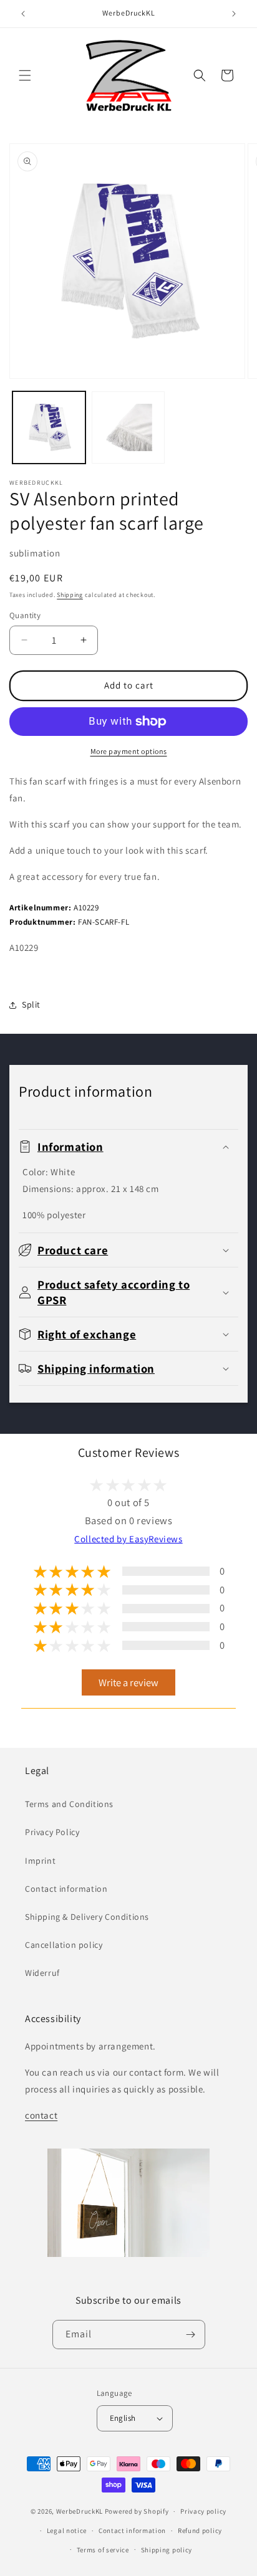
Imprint (40, 1861)
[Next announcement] (234, 14)
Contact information (66, 1889)
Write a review (128, 1682)
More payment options (129, 751)
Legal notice (67, 2531)
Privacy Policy (52, 1832)
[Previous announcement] (23, 14)
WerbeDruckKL (80, 2511)
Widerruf (42, 1973)
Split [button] (31, 1004)
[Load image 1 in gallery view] (49, 428)
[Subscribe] (191, 2335)
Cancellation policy (64, 1945)
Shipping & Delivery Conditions (87, 1917)
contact (41, 2115)
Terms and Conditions (69, 1804)
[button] (25, 75)
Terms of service (103, 2550)
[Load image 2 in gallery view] (128, 428)
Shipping (70, 595)
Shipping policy (167, 2550)
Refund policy (200, 2531)
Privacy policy (203, 2511)
